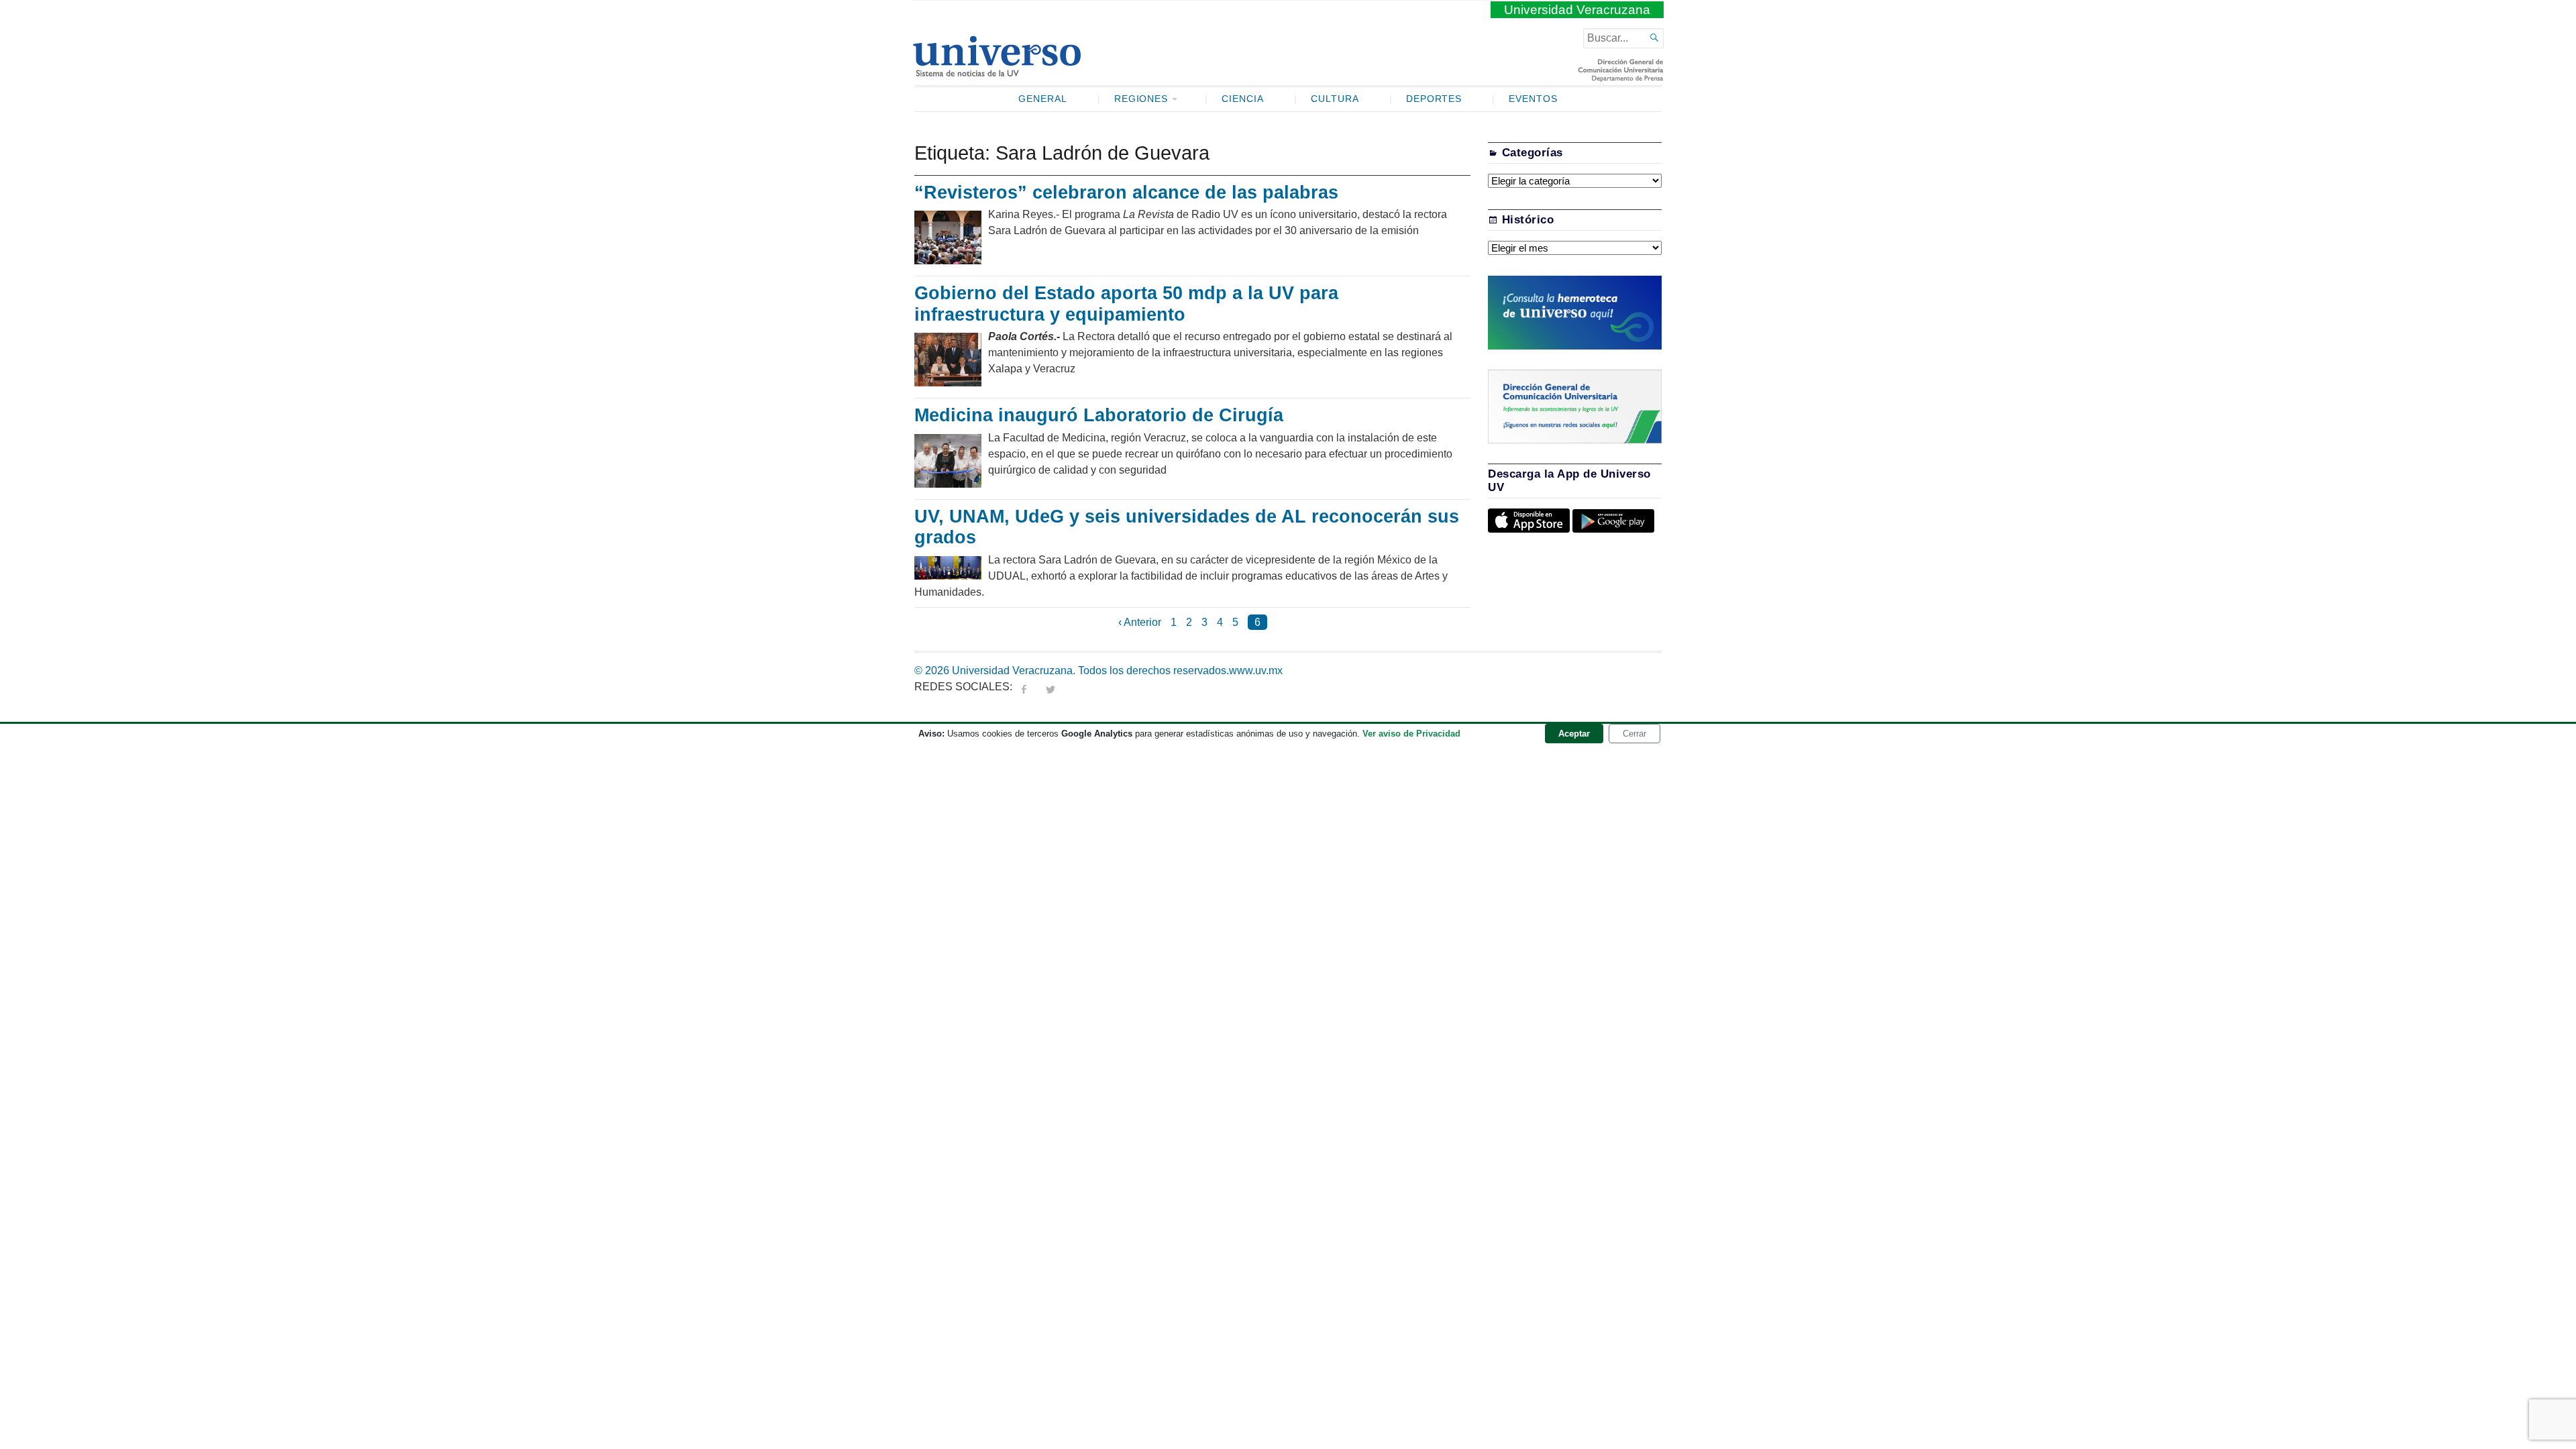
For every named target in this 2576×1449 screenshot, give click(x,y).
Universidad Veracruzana (1577, 10)
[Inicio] (997, 71)
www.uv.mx (1256, 670)
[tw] (1051, 687)
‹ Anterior (1140, 622)
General (1043, 99)
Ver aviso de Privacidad (1411, 734)
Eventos (1533, 99)
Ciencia (1243, 99)
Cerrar (1634, 734)
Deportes (1434, 99)
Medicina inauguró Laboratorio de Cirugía (1099, 415)
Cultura (1335, 99)
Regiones (1141, 99)
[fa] (1024, 687)
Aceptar (1574, 734)
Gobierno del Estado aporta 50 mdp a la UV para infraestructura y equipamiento (1126, 304)
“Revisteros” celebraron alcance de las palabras (1126, 193)
